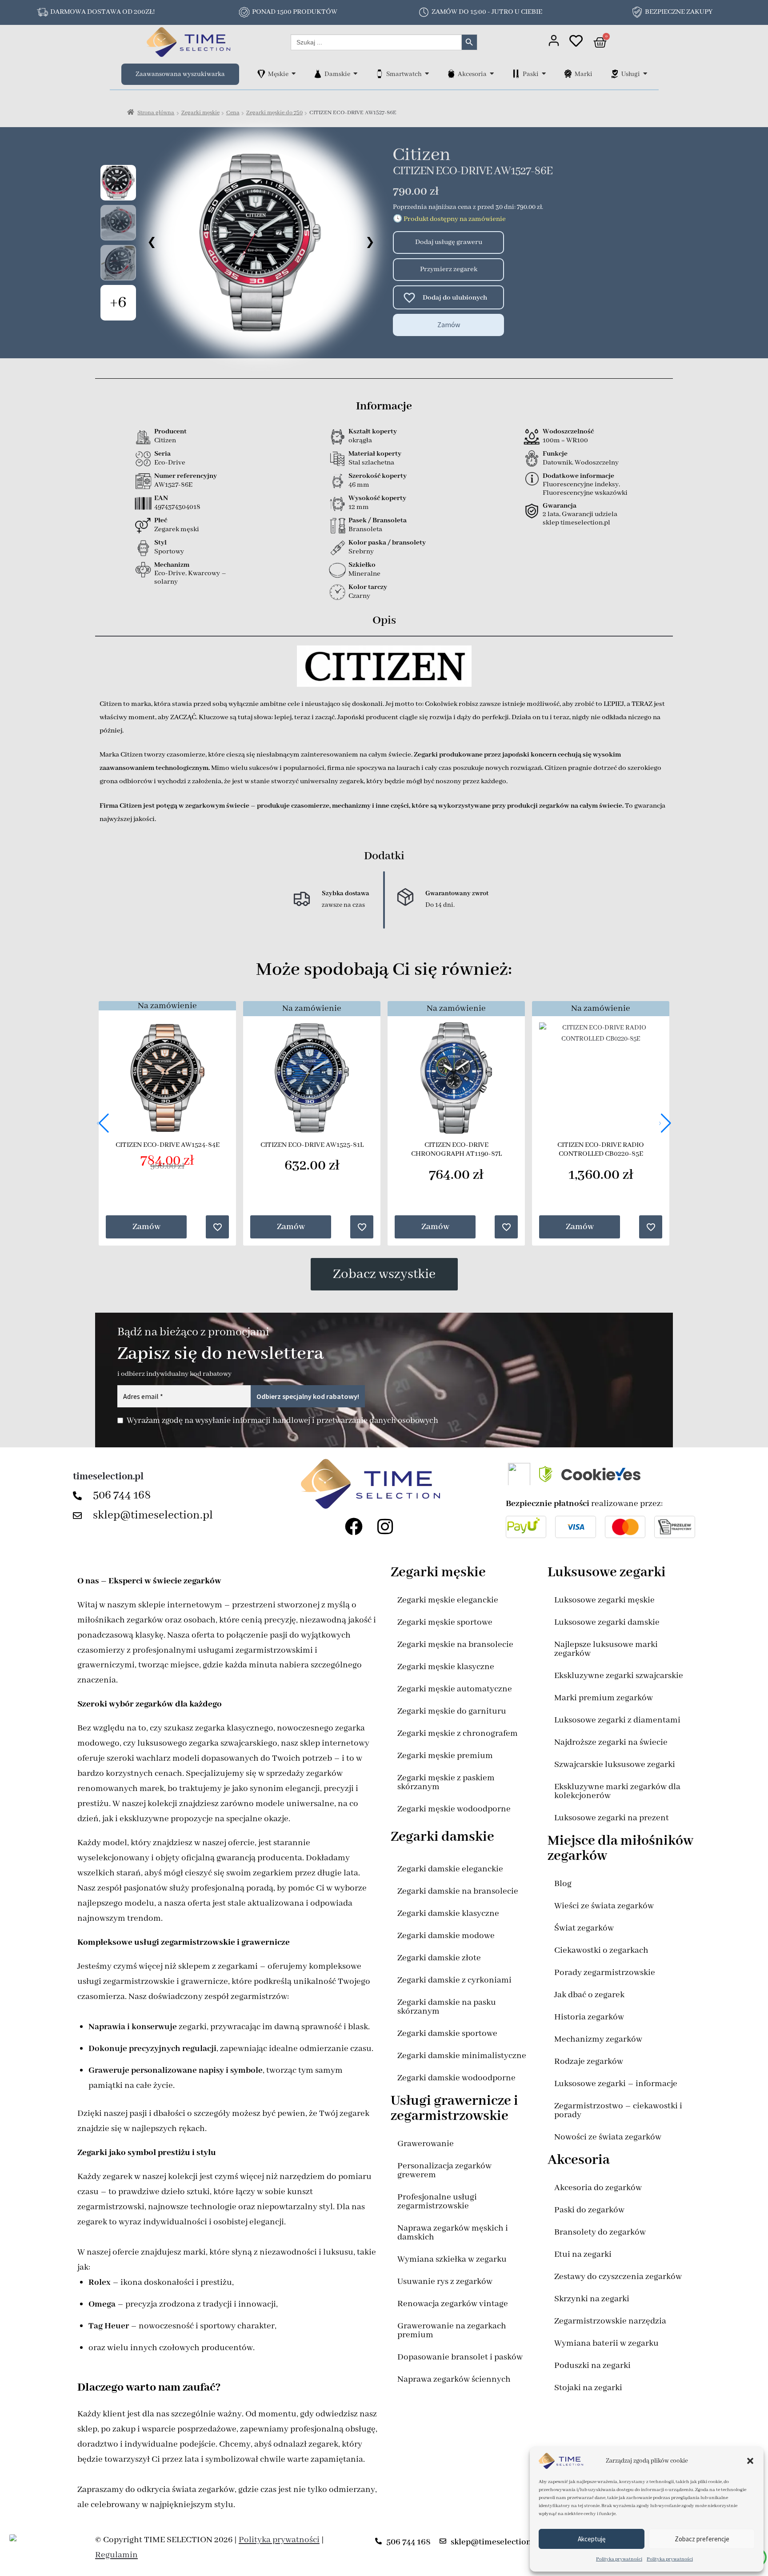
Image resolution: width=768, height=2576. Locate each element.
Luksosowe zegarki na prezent (612, 1818)
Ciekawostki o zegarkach (601, 1950)
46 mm (359, 485)
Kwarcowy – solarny (190, 578)
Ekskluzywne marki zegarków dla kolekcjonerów (617, 1791)
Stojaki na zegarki (588, 2388)
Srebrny (361, 552)
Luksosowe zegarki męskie (604, 1600)
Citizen (422, 155)
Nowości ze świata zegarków (608, 2137)
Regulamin (116, 2555)
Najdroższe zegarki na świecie (611, 1742)
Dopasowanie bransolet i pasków (460, 2357)
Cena (233, 113)
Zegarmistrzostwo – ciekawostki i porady (618, 2110)
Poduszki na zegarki (592, 2366)
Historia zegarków (589, 2017)
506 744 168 (122, 1495)
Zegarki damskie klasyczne (448, 1913)
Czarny (359, 596)
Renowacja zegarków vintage (453, 2304)
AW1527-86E (173, 485)
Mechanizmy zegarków (598, 2039)
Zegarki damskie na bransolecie (458, 1891)
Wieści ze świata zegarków (604, 1906)
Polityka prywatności (619, 2559)
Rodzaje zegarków (589, 2061)
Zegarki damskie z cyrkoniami (454, 1980)
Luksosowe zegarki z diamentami (617, 1720)
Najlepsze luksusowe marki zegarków (606, 1649)
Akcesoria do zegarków (598, 2188)
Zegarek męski (177, 529)
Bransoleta (365, 529)
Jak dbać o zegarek (589, 1995)
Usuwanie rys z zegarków (445, 2282)
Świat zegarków (584, 1928)
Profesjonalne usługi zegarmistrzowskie (437, 2201)
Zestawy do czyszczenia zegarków (618, 2277)
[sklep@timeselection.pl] (80, 1516)
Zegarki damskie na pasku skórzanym (447, 2007)
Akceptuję (592, 2539)
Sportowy (169, 552)
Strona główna (156, 113)
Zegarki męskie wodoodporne (454, 1809)
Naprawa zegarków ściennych (454, 2379)
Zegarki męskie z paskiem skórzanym (446, 1782)
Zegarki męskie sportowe (445, 1622)
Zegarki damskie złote (439, 1958)
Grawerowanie (426, 2144)
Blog (563, 1884)
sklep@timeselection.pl (153, 1515)
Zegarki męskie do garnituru (452, 1711)
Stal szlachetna (371, 463)
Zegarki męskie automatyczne (455, 1689)
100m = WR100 (565, 441)
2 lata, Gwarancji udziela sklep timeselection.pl (580, 519)
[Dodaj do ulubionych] (405, 297)
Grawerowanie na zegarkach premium (452, 2330)
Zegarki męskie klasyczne (446, 1667)
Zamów (449, 325)
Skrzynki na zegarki (592, 2299)
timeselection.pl (108, 1477)
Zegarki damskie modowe (446, 1936)
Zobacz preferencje (702, 2539)
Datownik (557, 463)
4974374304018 (177, 507)
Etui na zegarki (583, 2254)
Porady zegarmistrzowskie (605, 1973)
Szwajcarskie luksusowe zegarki (615, 1765)
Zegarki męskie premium (445, 1756)
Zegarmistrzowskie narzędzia (610, 2321)
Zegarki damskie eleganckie (450, 1869)
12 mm (359, 507)
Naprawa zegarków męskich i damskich (453, 2233)
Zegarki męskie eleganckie (448, 1600)
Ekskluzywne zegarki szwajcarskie (619, 1676)
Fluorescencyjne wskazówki (585, 493)
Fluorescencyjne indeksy (581, 485)
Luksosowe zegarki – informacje (616, 2084)
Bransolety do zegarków (600, 2232)
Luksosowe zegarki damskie (607, 1622)
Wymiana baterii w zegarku (606, 2343)
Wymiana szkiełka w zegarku (452, 2259)
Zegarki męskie (200, 113)
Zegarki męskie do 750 (274, 113)
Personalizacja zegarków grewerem (444, 2170)
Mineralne (364, 574)
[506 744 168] (80, 1496)
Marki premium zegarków (604, 1698)
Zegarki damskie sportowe (447, 2033)
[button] (750, 2461)
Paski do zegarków (589, 2210)
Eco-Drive (170, 463)
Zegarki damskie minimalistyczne (462, 2056)
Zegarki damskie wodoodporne (456, 2078)
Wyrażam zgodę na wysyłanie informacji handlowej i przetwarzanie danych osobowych (282, 1421)
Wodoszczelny (597, 463)
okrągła (360, 441)
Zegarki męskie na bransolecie (455, 1645)
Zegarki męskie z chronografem (458, 1733)
